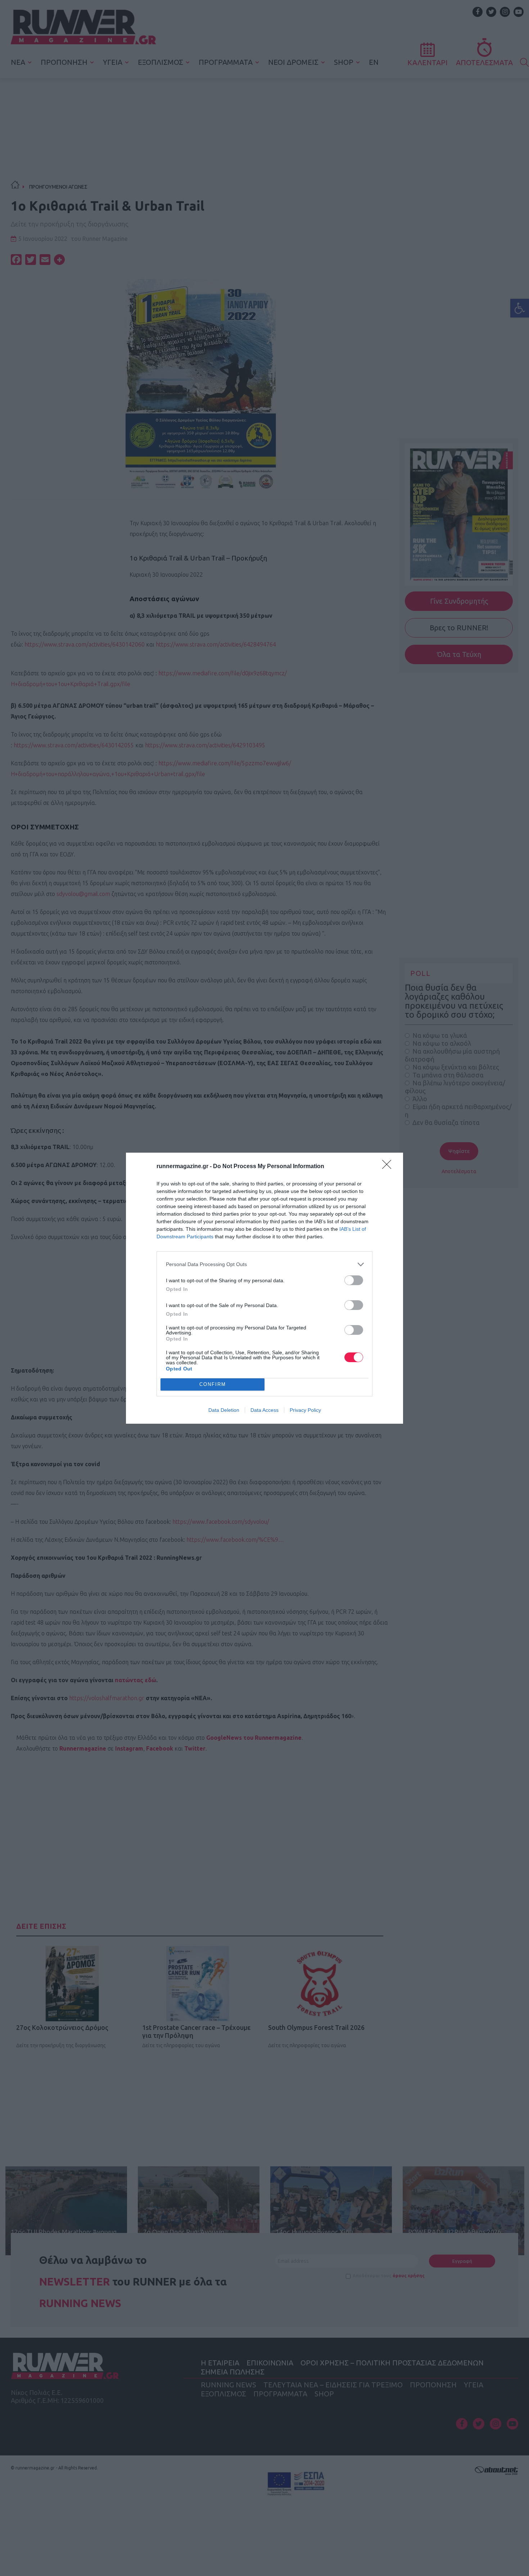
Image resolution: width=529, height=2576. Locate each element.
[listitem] (264, 1264)
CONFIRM (213, 1384)
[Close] (389, 1167)
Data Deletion (224, 1410)
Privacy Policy (305, 1410)
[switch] (354, 1280)
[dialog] (264, 1288)
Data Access (264, 1410)
